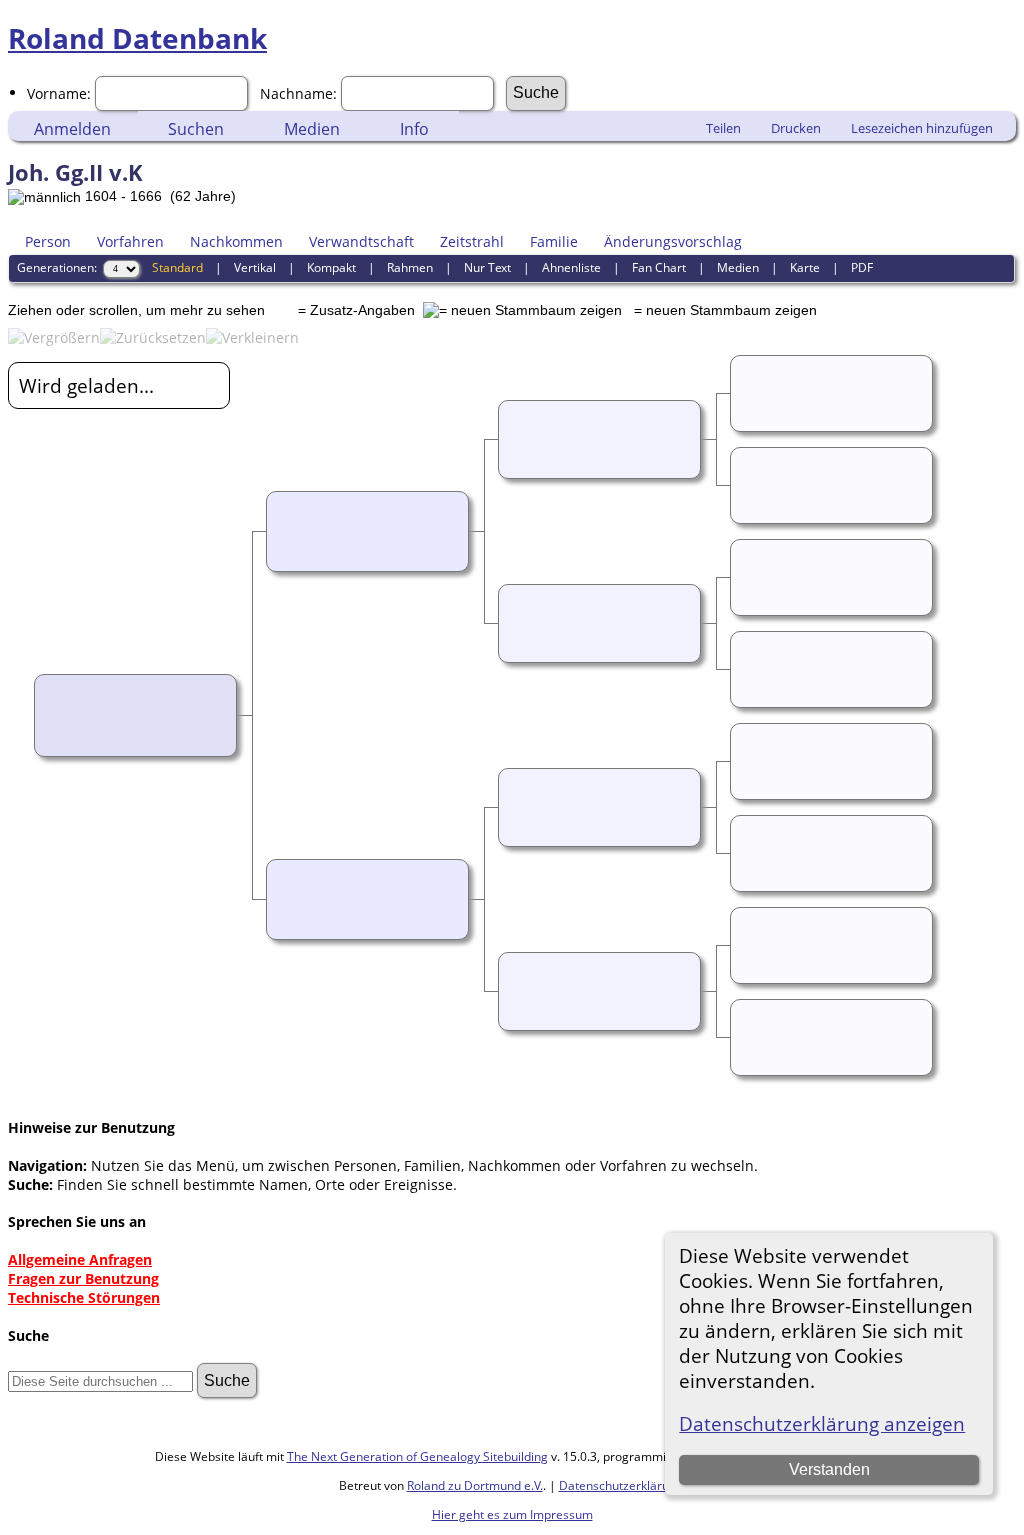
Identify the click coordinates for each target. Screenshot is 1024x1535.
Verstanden (829, 1469)
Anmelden (72, 129)
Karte (805, 267)
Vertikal (255, 267)
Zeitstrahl (472, 241)
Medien (312, 129)
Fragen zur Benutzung (83, 1278)
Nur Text (487, 267)
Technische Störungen (84, 1297)
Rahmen (410, 267)
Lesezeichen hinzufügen (922, 128)
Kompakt (331, 267)
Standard (177, 267)
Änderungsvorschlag (673, 241)
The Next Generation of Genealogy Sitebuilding (417, 1456)
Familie (554, 241)
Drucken (796, 128)
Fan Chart (659, 267)
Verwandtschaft (361, 241)
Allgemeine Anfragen (80, 1259)
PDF (862, 267)
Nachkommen (236, 241)
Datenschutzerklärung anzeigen (822, 1423)
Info (414, 129)
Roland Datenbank (137, 38)
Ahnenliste (571, 267)
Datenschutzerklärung (621, 1485)
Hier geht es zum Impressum (512, 1514)
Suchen (196, 129)
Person (48, 241)
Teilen (723, 128)
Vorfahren (130, 241)
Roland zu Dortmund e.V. (475, 1485)
